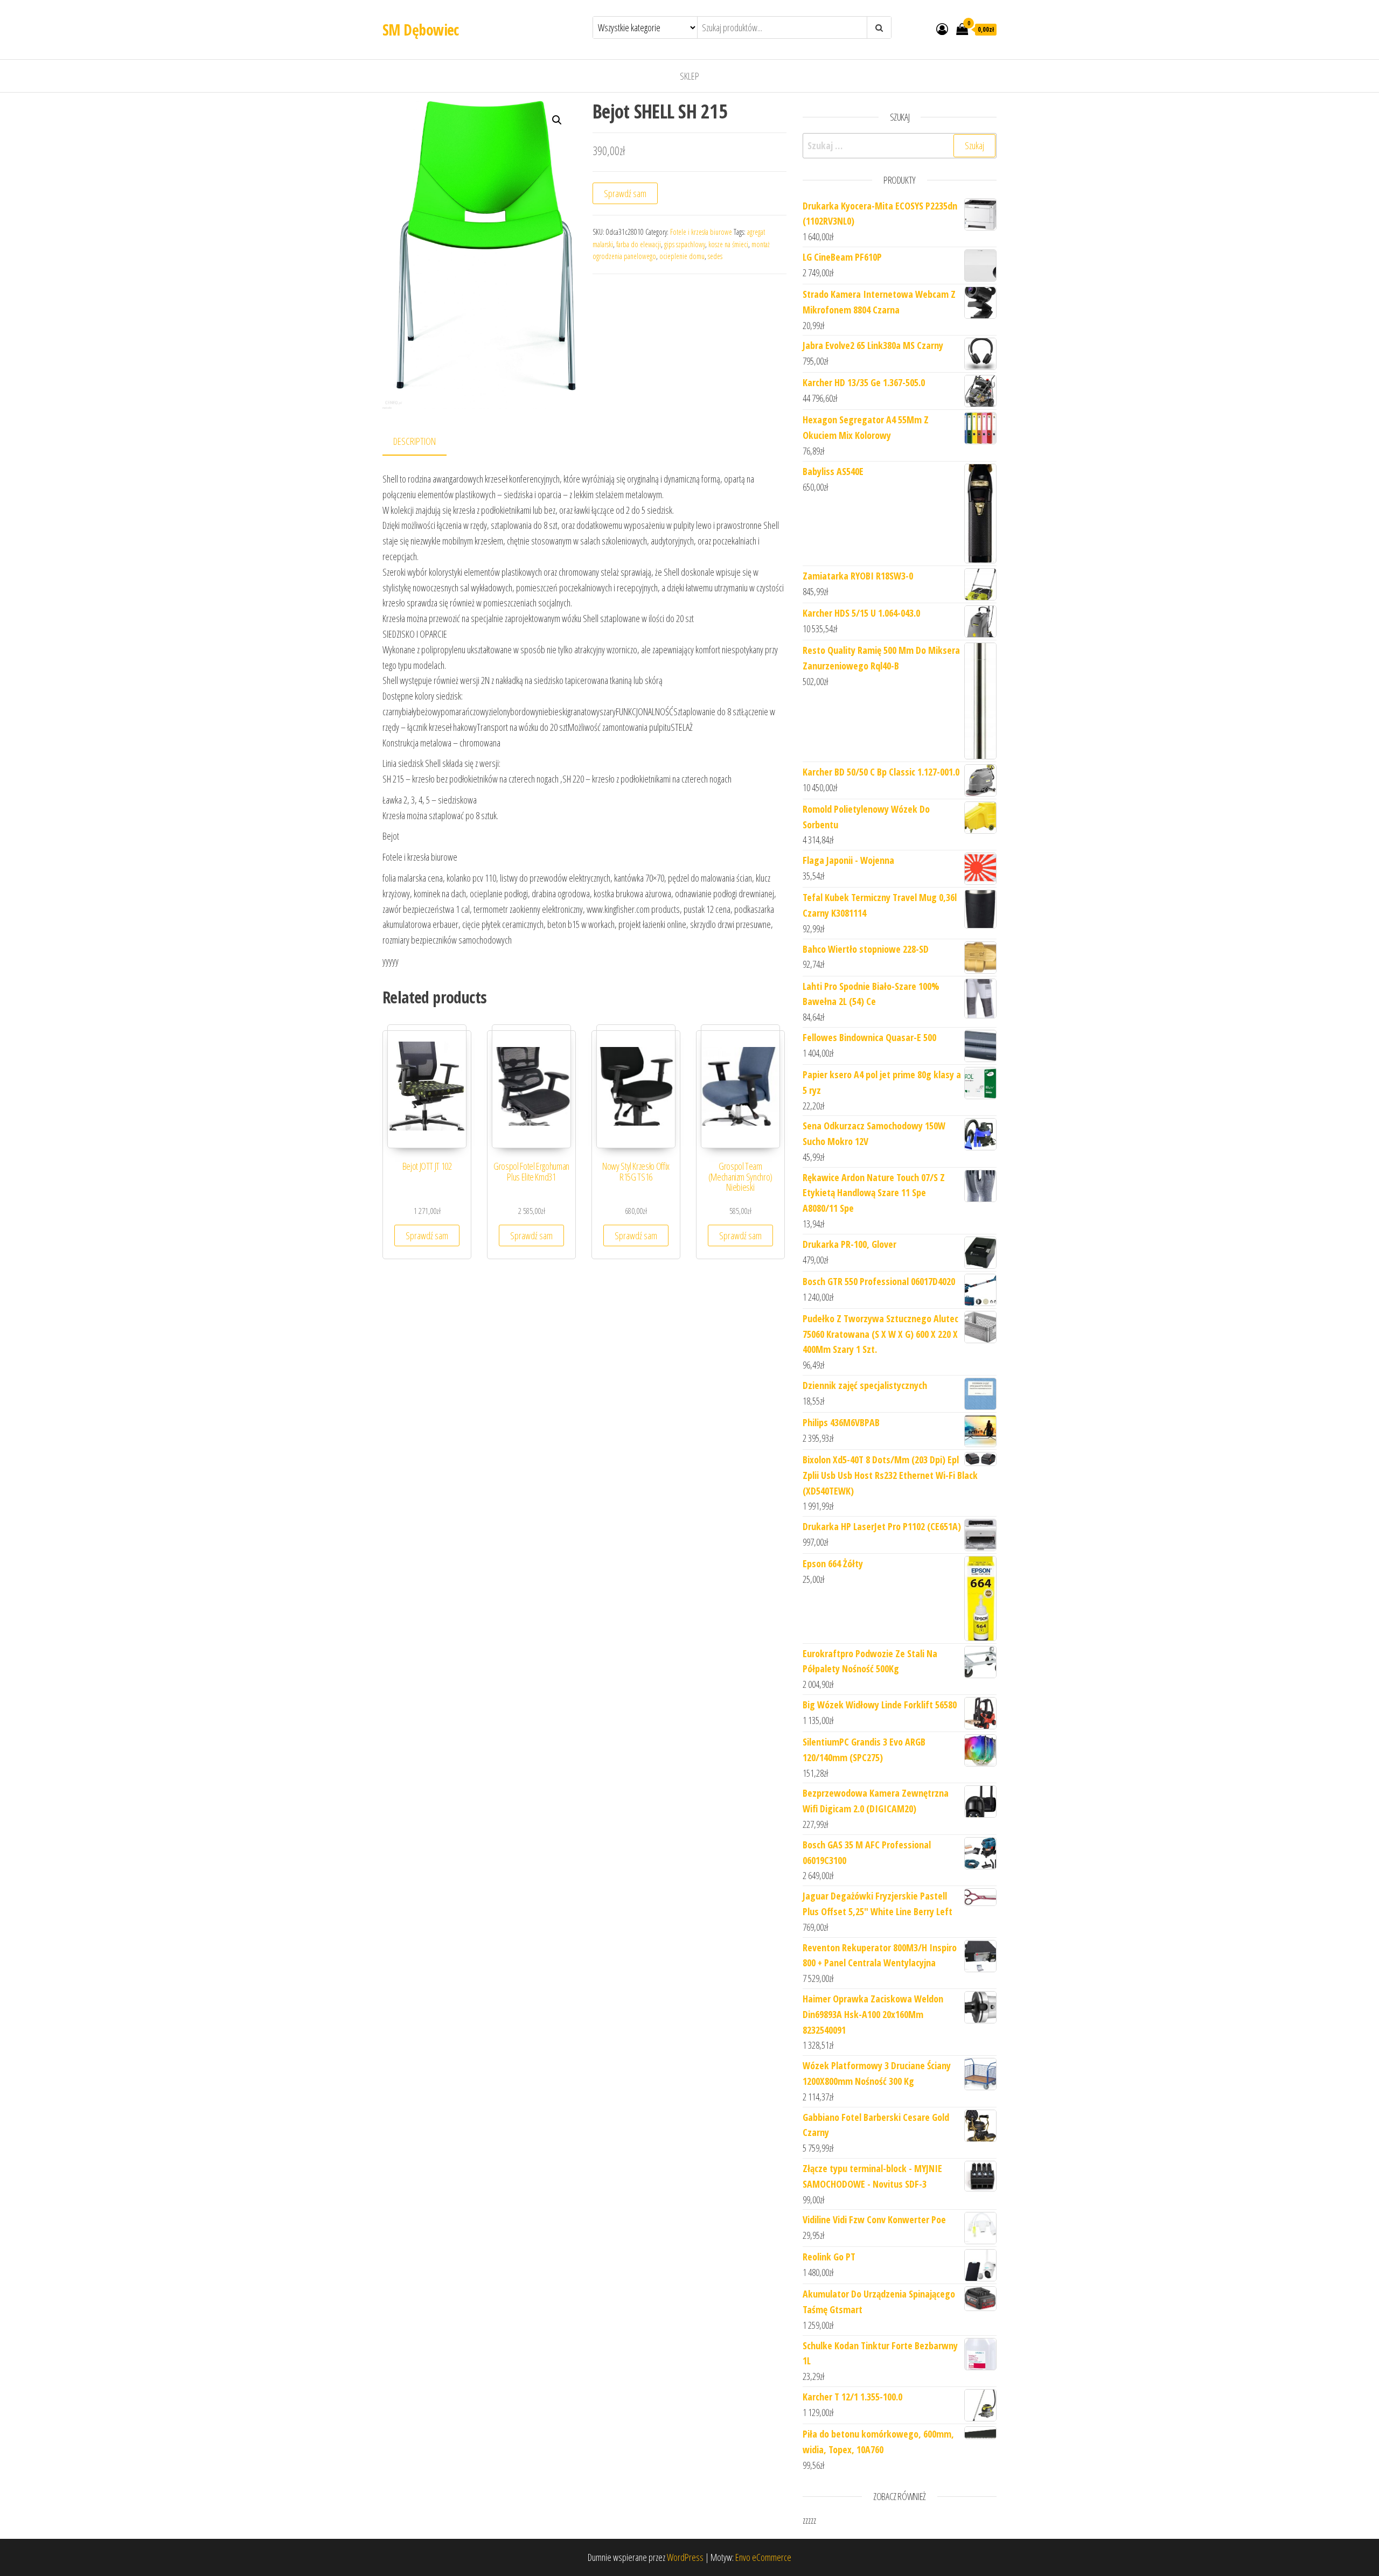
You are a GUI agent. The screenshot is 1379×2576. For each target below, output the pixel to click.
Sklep (689, 76)
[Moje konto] (942, 29)
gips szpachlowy (685, 244)
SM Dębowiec (421, 30)
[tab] (423, 442)
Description (415, 441)
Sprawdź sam (625, 193)
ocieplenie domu (682, 256)
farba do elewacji (639, 244)
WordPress (685, 2557)
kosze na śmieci (728, 244)
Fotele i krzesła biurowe (701, 232)
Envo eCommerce (763, 2557)
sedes (715, 256)
